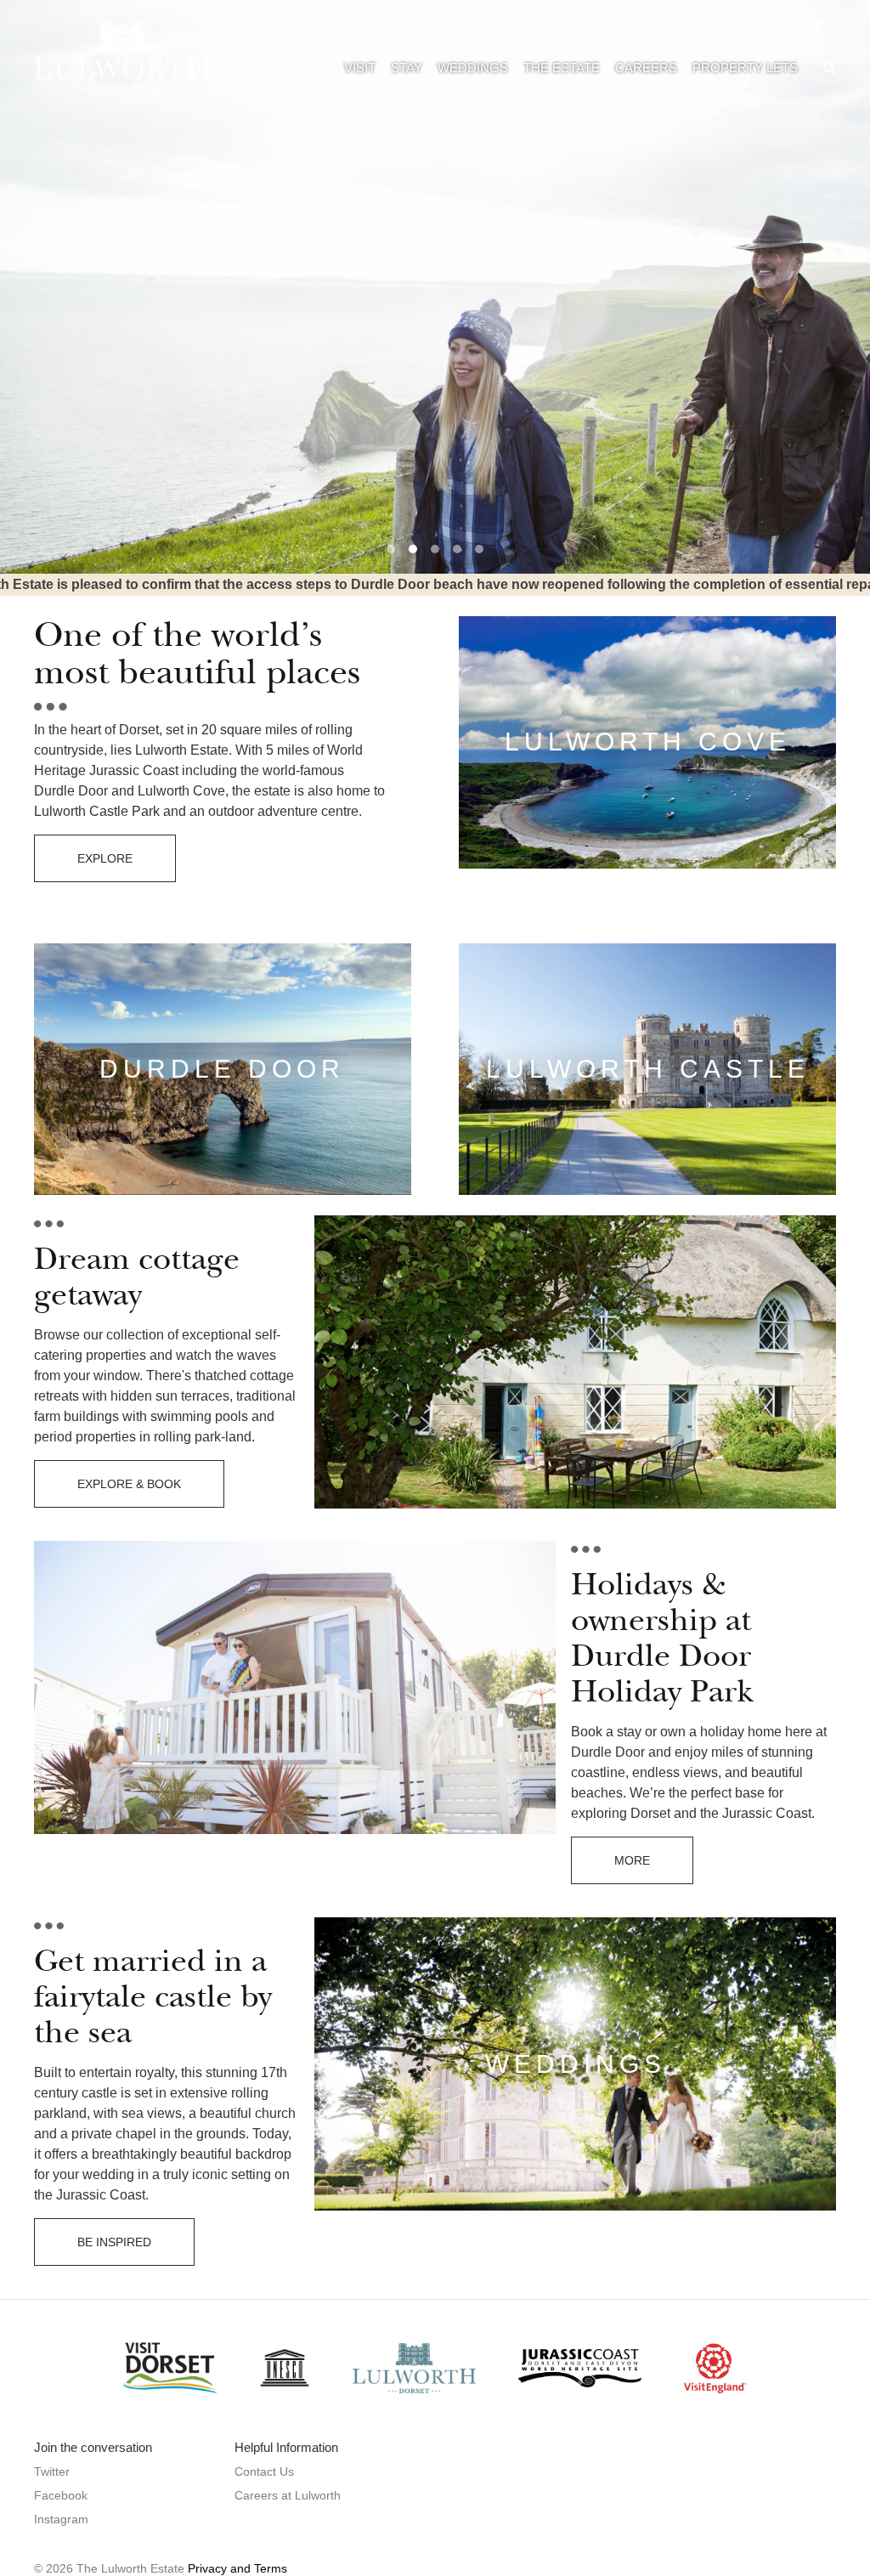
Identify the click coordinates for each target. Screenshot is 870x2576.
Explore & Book (129, 1484)
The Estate (562, 68)
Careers (646, 68)
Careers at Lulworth (288, 2495)
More (632, 1860)
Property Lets (745, 68)
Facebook (61, 2495)
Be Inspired (114, 2242)
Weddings (473, 68)
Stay (407, 68)
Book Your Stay (129, 285)
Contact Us (264, 2471)
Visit (360, 68)
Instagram (61, 2519)
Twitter (52, 2471)
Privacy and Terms (237, 2568)
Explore (105, 858)
